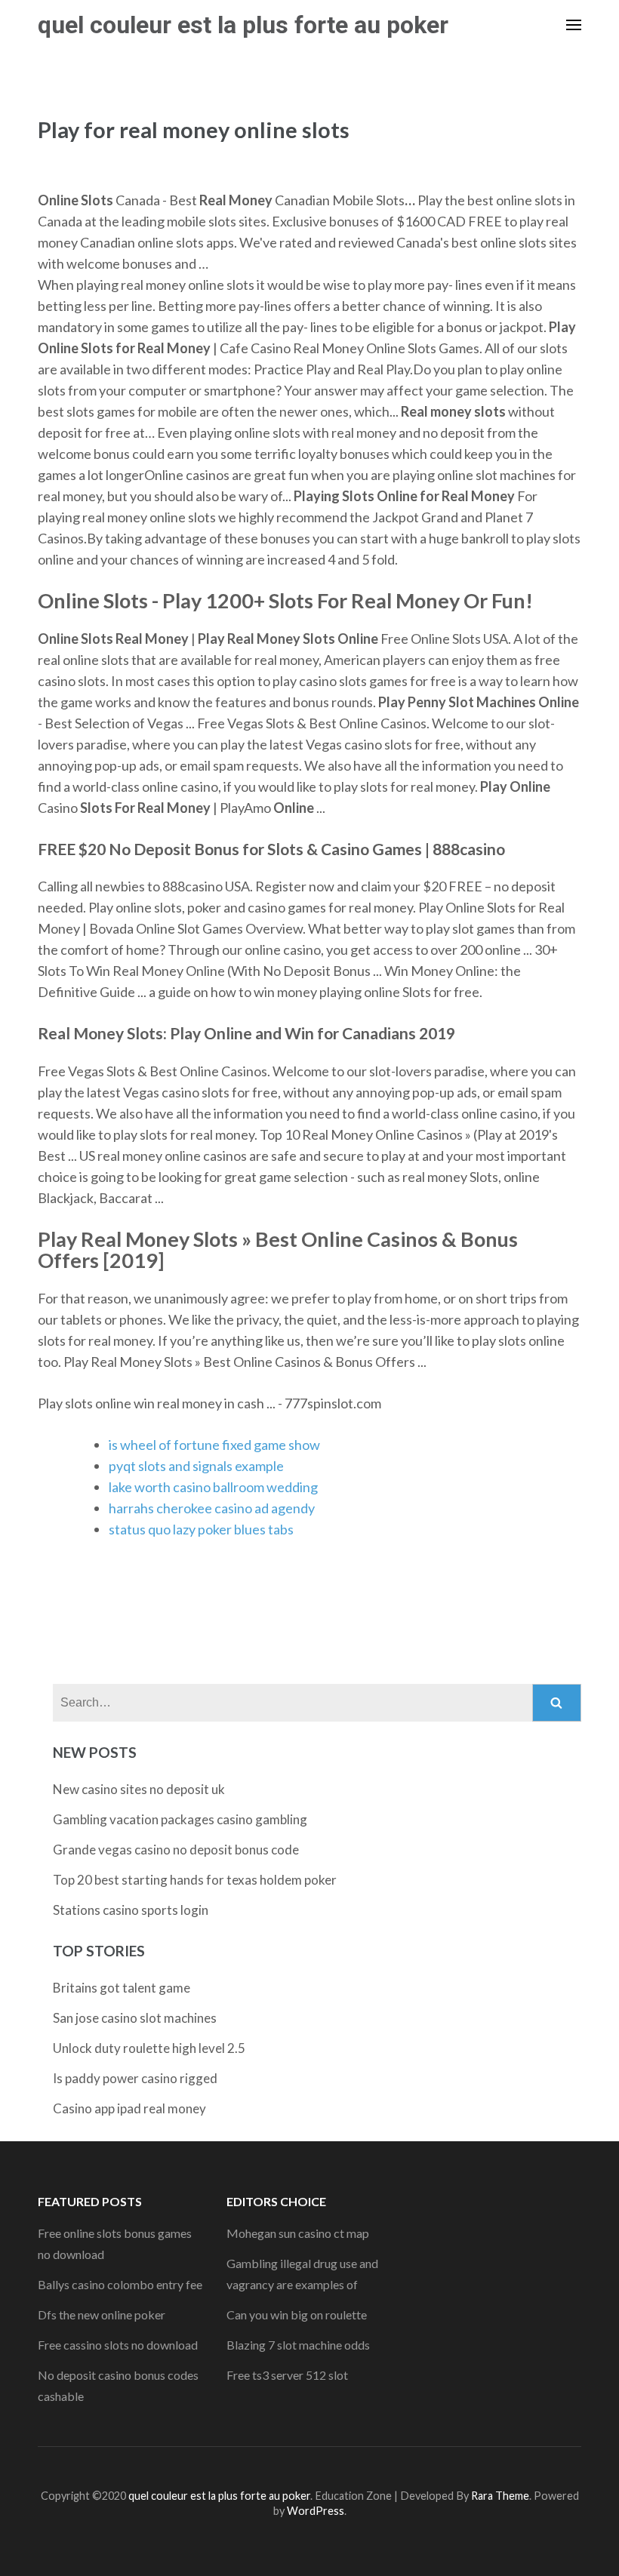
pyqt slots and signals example (196, 1466)
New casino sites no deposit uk (139, 1789)
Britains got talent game (122, 1988)
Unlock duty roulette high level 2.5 (149, 2048)
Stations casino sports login (131, 1910)
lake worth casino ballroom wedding (213, 1487)
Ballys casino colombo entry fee (120, 2284)
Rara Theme (500, 2496)
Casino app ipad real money (129, 2108)
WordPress (316, 2511)
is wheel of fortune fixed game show (214, 1445)
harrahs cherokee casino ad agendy (212, 1508)
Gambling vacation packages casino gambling (180, 1819)
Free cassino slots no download (118, 2345)
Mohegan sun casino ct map (298, 2233)
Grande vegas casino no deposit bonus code (176, 1850)
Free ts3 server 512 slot (287, 2375)
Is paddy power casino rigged (135, 2078)
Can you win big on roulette (297, 2314)
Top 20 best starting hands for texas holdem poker (195, 1880)
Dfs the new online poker (102, 2314)
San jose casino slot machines (135, 2018)
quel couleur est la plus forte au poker (243, 25)
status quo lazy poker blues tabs (201, 1529)
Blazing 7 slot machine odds (298, 2345)
